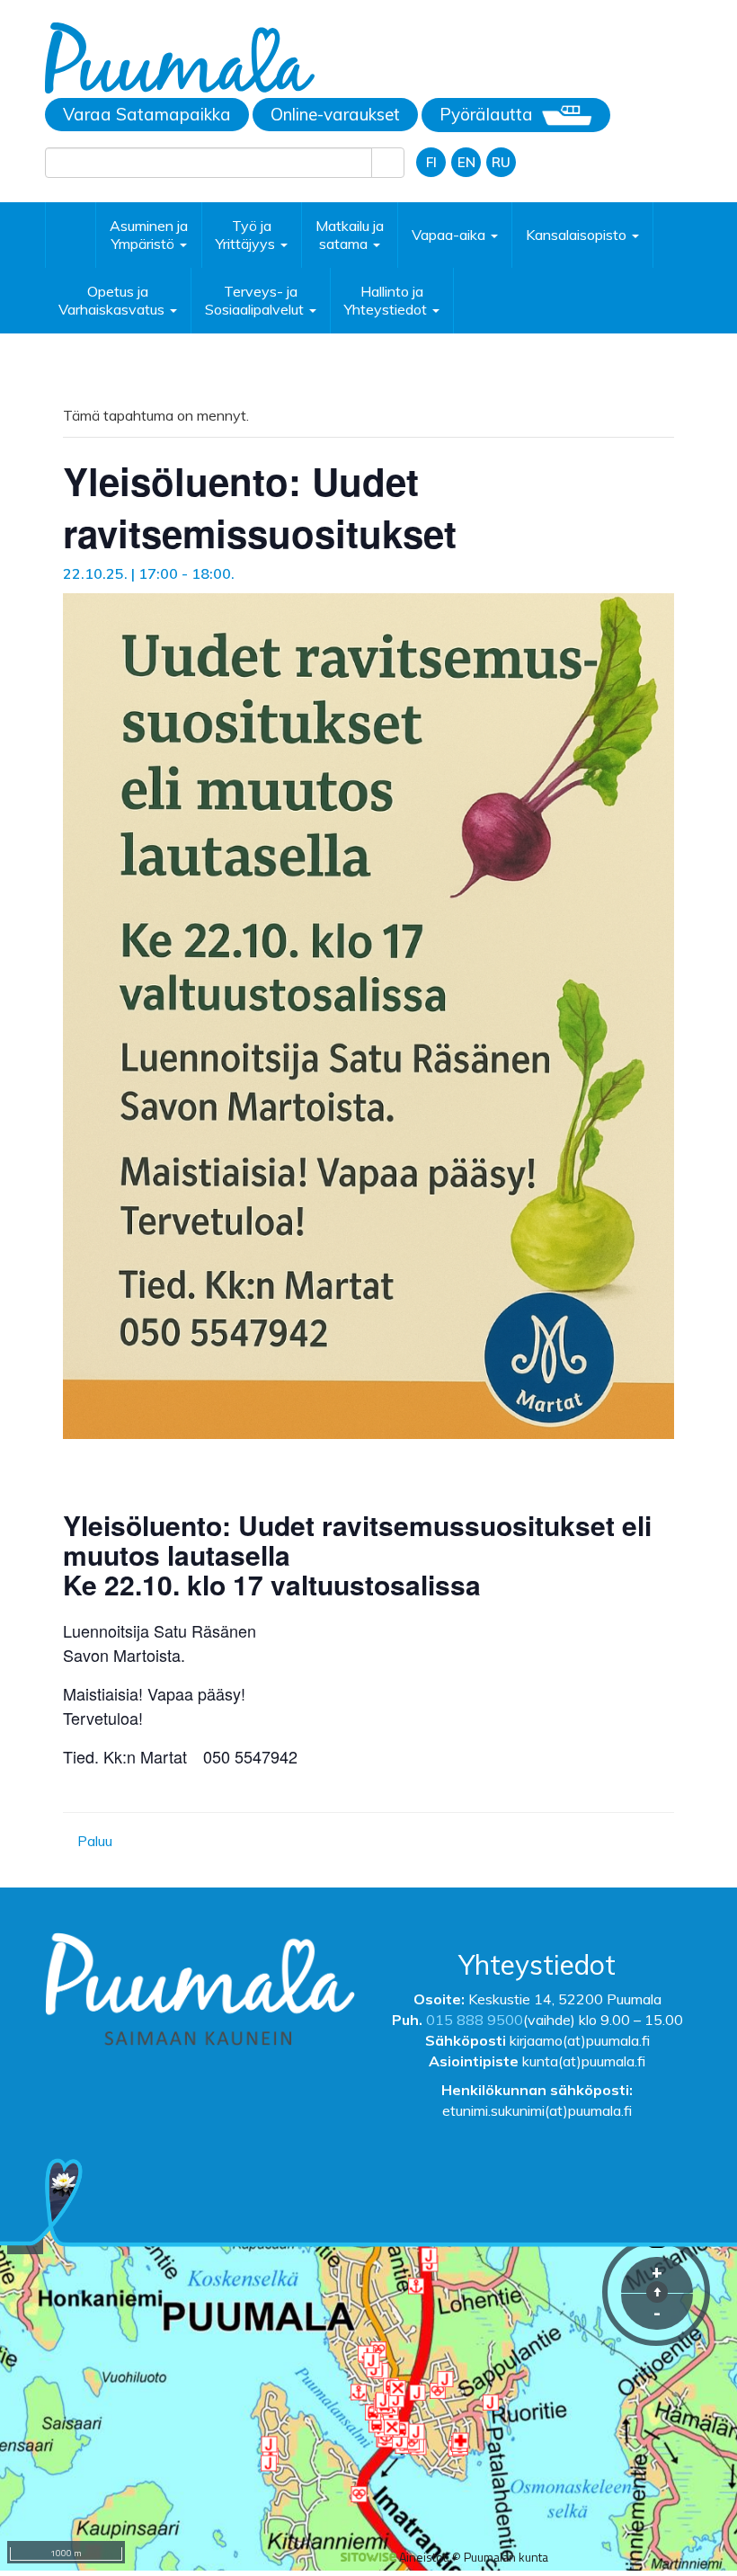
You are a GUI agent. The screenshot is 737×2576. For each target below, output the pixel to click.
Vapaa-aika (450, 235)
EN (466, 162)
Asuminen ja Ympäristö (149, 235)
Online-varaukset (335, 114)
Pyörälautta (486, 114)
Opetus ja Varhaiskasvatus (113, 300)
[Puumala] (180, 57)
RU (501, 162)
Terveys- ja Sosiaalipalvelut (256, 300)
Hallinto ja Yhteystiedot (387, 300)
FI (431, 162)
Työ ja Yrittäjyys (247, 235)
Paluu (93, 1841)
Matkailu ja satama (350, 235)
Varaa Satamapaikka (147, 114)
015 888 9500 (475, 2020)
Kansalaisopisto (578, 235)
